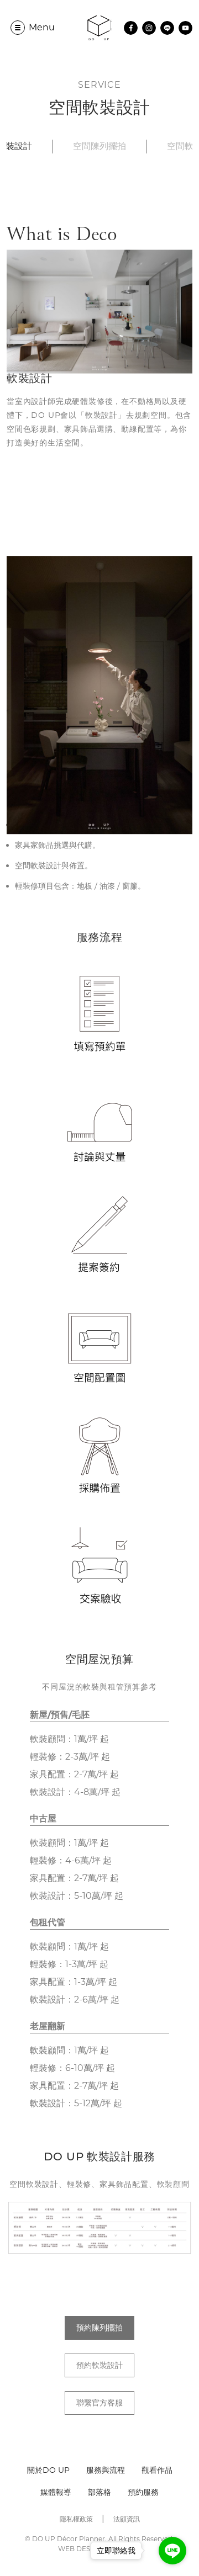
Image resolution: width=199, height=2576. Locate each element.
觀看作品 (157, 2470)
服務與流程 (106, 2470)
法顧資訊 (127, 2519)
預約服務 (143, 2492)
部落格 (99, 2492)
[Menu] (18, 28)
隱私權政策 (76, 2519)
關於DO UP (48, 2470)
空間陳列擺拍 (99, 147)
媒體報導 (56, 2492)
